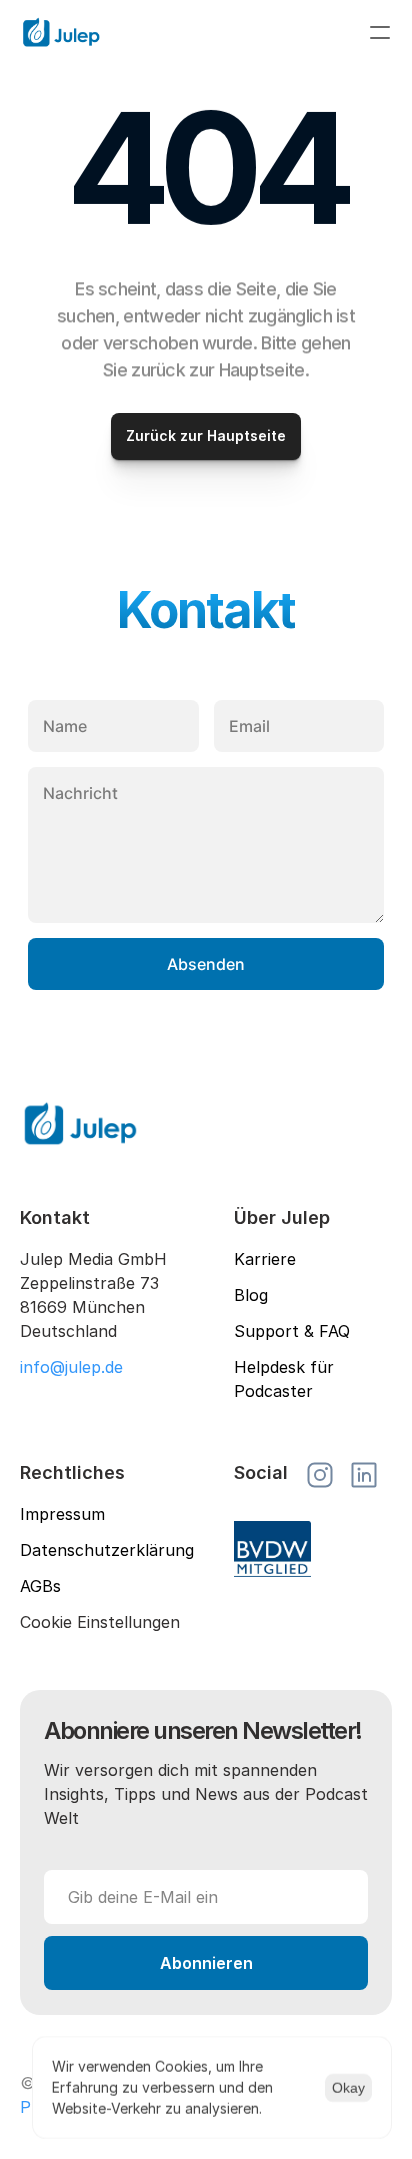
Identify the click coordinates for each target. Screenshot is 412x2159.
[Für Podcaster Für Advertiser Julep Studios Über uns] (206, 32)
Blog (251, 1295)
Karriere (265, 1259)
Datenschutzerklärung (107, 1550)
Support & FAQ (292, 1331)
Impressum (62, 1514)
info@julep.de (71, 1367)
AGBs (40, 1586)
